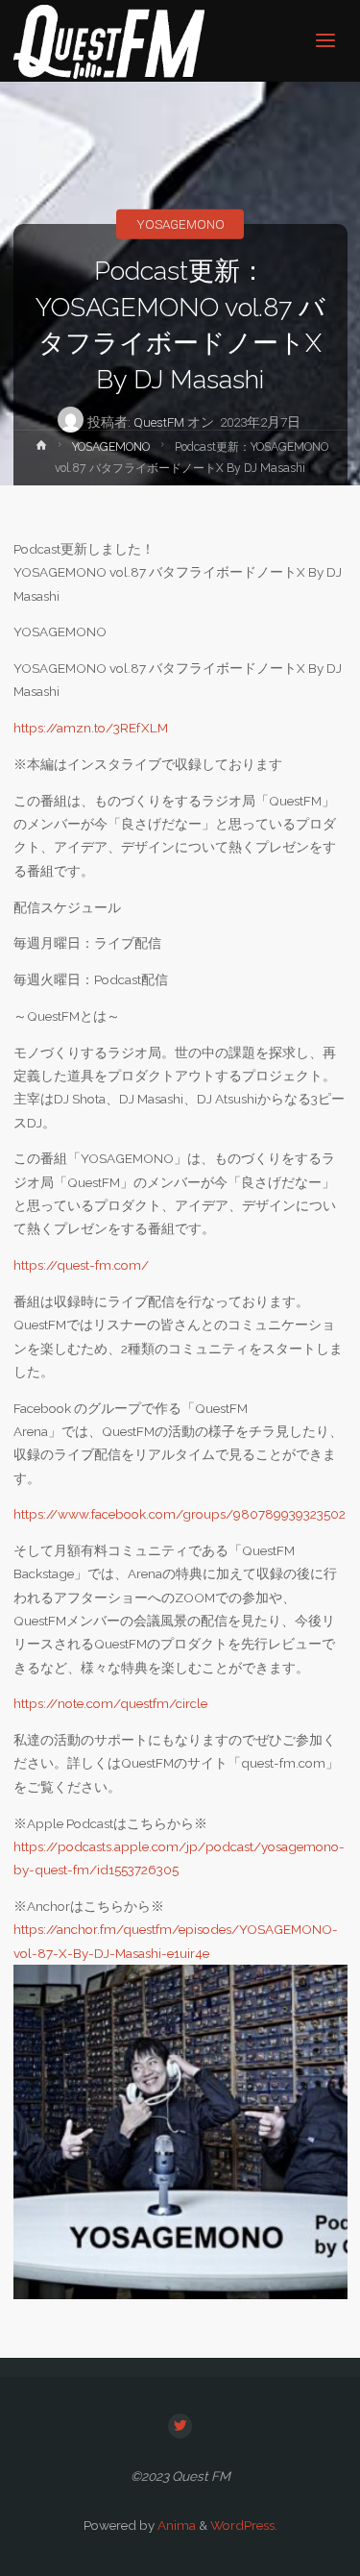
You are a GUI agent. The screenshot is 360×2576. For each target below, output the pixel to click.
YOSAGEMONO (180, 224)
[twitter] (180, 2426)
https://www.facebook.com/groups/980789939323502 (180, 1514)
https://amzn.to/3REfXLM (91, 728)
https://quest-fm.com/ (81, 1265)
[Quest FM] (109, 40)
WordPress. (244, 2525)
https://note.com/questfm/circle (110, 1703)
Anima (175, 2525)
